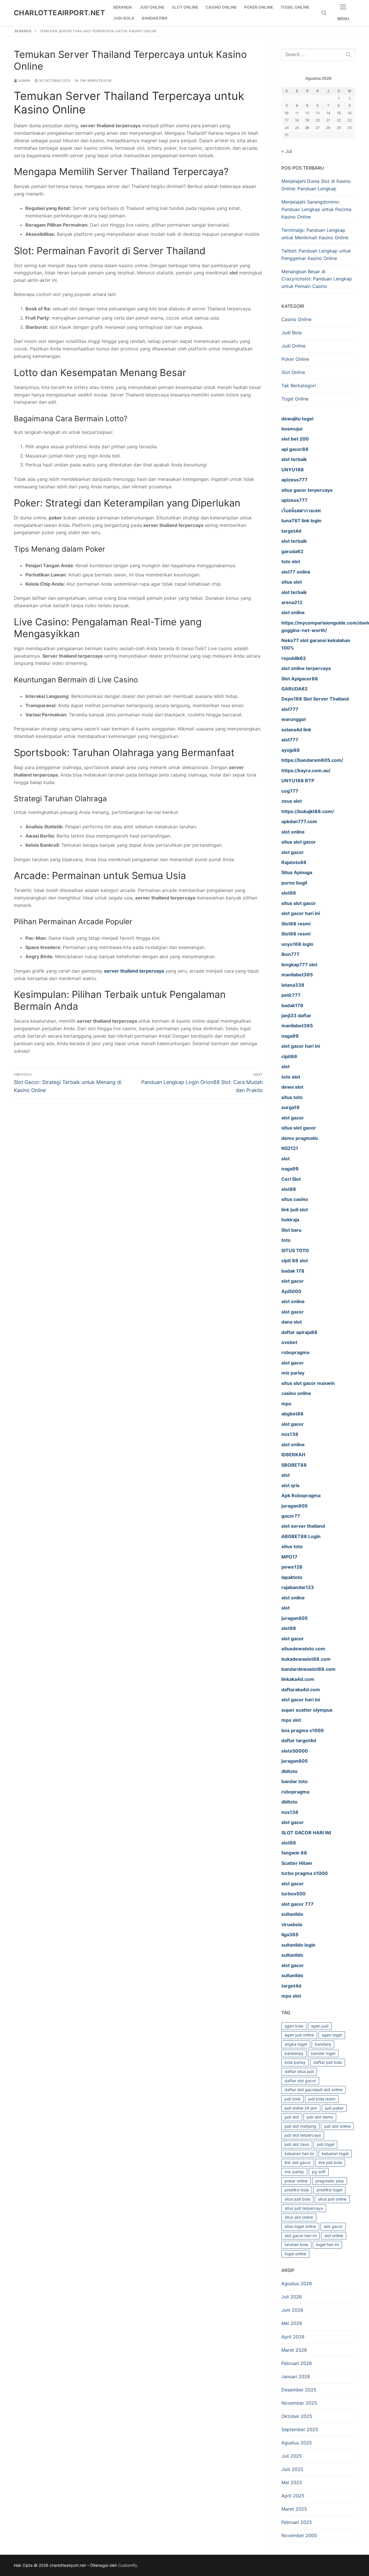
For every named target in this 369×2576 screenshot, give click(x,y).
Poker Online (295, 359)
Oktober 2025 (297, 2416)
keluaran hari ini (299, 2153)
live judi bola (330, 2162)
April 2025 (293, 2496)
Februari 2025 (297, 2522)
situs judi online (332, 2199)
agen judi (320, 2026)
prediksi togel (329, 2190)
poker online (296, 2181)
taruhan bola (296, 2244)
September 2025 (300, 2429)
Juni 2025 (292, 2469)
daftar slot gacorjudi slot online (314, 2090)
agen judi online (299, 2035)
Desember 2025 (299, 2390)
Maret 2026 (294, 2350)
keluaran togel (335, 2153)
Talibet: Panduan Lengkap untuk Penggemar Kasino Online (316, 255)
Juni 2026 (292, 2310)
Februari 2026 (297, 2363)
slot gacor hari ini (301, 2236)
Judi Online (293, 346)
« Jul (287, 151)
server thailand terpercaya (134, 971)
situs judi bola (297, 2199)
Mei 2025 (292, 2482)
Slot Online (293, 372)
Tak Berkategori (95, 81)
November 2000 (299, 2535)
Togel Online (295, 399)
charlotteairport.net (59, 13)
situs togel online (300, 2226)
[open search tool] (324, 13)
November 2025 (299, 2403)
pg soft (319, 2172)
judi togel (325, 2144)
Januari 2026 (296, 2376)
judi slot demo (320, 2117)
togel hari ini (327, 2244)
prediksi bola (297, 2190)
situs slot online (299, 2217)
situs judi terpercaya (304, 2208)
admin (24, 81)
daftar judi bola (328, 2062)
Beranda (23, 31)
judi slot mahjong (300, 2126)
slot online (334, 2236)
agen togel (332, 2035)
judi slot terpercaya (303, 2135)
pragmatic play (330, 2181)
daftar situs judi (299, 2071)
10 (287, 113)
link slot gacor (298, 2162)
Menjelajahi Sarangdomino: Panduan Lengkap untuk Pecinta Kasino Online (316, 209)
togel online (295, 2254)
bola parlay (295, 2062)
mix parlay (294, 2172)
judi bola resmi (322, 2099)
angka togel (296, 2044)
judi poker (334, 2108)
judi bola (292, 2099)
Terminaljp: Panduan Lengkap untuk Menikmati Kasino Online (315, 234)
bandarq (323, 2044)
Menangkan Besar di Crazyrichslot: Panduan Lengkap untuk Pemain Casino (317, 279)
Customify (128, 2565)
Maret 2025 (294, 2509)
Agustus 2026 (297, 2283)
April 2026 (293, 2337)
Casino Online (296, 319)
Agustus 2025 (297, 2443)
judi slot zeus (297, 2144)
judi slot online (337, 2126)
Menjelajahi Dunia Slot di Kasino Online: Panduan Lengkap (316, 185)
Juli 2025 (292, 2456)
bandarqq (294, 2053)
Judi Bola (291, 333)
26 (307, 128)
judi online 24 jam (301, 2108)
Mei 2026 (292, 2323)
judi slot (292, 2117)
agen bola (294, 2026)
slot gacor (333, 2226)
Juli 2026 (292, 2297)
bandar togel (323, 2053)
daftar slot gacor (300, 2081)
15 (339, 113)
